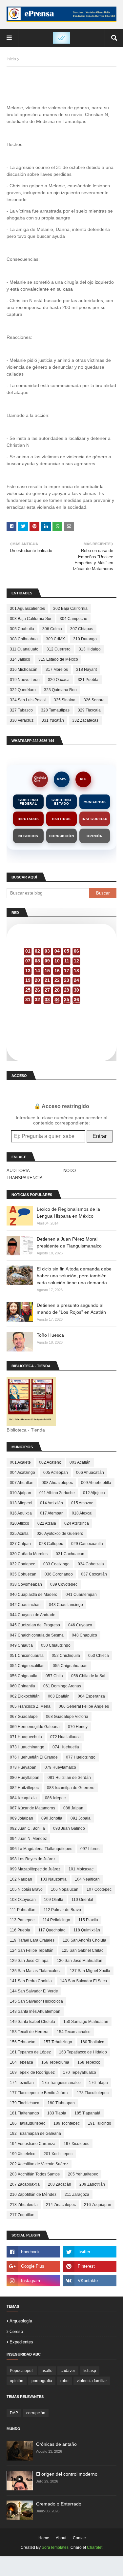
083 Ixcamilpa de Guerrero (71, 1788)
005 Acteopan (56, 1473)
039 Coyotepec (64, 1584)
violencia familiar (92, 2381)
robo (64, 2381)
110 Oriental (82, 1900)
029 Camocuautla (87, 1544)
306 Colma (52, 629)
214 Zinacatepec (61, 2205)
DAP (14, 2413)
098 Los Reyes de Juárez (33, 1859)
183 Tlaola (57, 2113)
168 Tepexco (89, 2062)
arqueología (21, 2321)
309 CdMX (55, 639)
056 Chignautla (24, 1676)
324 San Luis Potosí (28, 700)
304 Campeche (73, 619)
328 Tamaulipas (55, 710)
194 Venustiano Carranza (33, 2144)
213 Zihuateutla (24, 2205)
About (61, 2538)
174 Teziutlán (22, 2083)
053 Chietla (99, 1656)
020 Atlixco (20, 1523)
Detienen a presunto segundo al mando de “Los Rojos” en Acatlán (71, 1309)
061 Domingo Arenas (62, 1686)
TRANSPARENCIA (25, 1178)
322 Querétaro (23, 690)
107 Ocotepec (99, 1889)
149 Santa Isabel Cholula (32, 2022)
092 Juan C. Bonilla (27, 1828)
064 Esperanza (91, 1696)
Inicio (11, 59)
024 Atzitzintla (77, 1523)
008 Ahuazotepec (57, 1483)
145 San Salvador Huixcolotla (36, 2001)
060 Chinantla (22, 1686)
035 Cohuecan (23, 1574)
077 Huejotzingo (81, 1757)
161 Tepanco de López (30, 2052)
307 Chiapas (82, 629)
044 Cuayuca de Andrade (33, 1615)
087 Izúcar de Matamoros (32, 1808)
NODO (70, 1171)
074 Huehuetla (66, 1747)
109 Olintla (54, 1900)
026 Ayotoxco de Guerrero (60, 1534)
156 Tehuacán (23, 2042)
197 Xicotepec (76, 2144)
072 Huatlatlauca (65, 1737)
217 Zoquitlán (22, 2215)
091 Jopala (81, 1818)
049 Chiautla (21, 1645)
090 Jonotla (52, 1818)
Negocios (28, 836)
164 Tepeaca (21, 2062)
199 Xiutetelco (23, 2154)
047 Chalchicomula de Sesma (37, 1635)
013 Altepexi (21, 1503)
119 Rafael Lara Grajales (32, 1940)
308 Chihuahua (24, 639)
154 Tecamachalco (74, 2032)
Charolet (95, 2547)
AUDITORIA (18, 1171)
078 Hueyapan (23, 1767)
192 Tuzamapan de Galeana (35, 2133)
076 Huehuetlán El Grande (34, 1757)
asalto (47, 2371)
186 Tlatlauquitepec (28, 2123)
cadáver (68, 2371)
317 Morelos (57, 670)
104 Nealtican (87, 1879)
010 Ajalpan (20, 1493)
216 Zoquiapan (98, 2205)
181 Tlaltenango (24, 2113)
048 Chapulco (84, 1635)
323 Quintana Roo (60, 690)
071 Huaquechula (26, 1737)
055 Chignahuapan (70, 1666)
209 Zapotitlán (92, 2184)
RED (83, 779)
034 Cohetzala (91, 1564)
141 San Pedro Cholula (31, 1981)
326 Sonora (94, 700)
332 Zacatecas (85, 720)
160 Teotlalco (92, 2042)
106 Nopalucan (65, 1889)
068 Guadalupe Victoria (67, 1717)
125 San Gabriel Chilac (82, 1950)
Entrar (100, 1136)
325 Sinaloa (65, 700)
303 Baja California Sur (31, 619)
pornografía (42, 2381)
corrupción (36, 2413)
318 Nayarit (86, 670)
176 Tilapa (98, 2083)
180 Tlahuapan (61, 2103)
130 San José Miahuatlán (80, 1961)
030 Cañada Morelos (29, 1554)
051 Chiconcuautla (27, 1656)
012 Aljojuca (94, 1493)
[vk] (90, 2281)
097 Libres (90, 1849)
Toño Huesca (50, 1335)
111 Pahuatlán (23, 1910)
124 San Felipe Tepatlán (32, 1950)
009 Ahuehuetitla (96, 1483)
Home (44, 2538)
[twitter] (90, 2252)
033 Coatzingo (56, 1564)
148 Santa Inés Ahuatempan (35, 2011)
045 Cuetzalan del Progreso (35, 1625)
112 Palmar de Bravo (62, 1910)
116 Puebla (20, 1930)
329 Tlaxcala (89, 710)
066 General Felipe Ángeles (84, 1706)
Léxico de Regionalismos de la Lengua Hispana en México (68, 1213)
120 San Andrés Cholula (84, 1940)
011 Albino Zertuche (57, 1493)
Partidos (61, 819)
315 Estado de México (58, 659)
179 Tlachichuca (25, 2103)
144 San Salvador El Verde (34, 1991)
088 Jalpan (73, 1808)
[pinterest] (90, 2266)
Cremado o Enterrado (59, 2504)
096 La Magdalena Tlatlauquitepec (41, 1849)
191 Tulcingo (100, 2123)
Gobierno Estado (61, 802)
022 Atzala (47, 1523)
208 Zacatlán (60, 2184)
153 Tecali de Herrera (29, 2032)
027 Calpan (20, 1544)
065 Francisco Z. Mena (30, 1706)
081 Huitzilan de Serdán (69, 1778)
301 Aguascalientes (27, 608)
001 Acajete (20, 1462)
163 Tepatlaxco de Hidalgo (83, 2052)
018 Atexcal (82, 1513)
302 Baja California (70, 608)
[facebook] (33, 2252)
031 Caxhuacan (70, 1554)
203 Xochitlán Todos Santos (35, 2174)
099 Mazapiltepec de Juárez (35, 1869)
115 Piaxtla (88, 1920)
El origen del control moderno (67, 2474)
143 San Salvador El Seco (83, 1981)
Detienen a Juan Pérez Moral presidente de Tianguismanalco (69, 1242)
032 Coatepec (22, 1564)
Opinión (95, 836)
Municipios (95, 802)
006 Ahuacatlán (90, 1473)
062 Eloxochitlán (25, 1696)
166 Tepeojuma (55, 2062)
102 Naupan (21, 1879)
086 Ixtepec (55, 1798)
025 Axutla (19, 1534)
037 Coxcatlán (94, 1574)
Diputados (28, 819)
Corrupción (62, 836)
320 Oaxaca (59, 680)
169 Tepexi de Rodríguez (32, 2072)
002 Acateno (50, 1462)
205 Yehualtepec (83, 2174)
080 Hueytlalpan (25, 1778)
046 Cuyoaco (80, 1625)
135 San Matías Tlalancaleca (36, 1971)
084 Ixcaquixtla (23, 1798)
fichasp (90, 2371)
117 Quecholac (52, 1930)
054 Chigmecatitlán (27, 1666)
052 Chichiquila (66, 1656)
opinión (17, 2381)
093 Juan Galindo (69, 1828)
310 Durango (85, 639)
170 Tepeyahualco (80, 2072)
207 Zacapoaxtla (25, 2184)
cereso (16, 2331)
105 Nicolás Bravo (26, 1889)
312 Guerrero (59, 649)
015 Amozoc (82, 1503)
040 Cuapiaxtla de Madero (34, 1595)
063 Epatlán (59, 1696)
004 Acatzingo (22, 1473)
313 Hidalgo (90, 649)
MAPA (61, 779)
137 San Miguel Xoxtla (90, 1971)
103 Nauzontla (53, 1879)
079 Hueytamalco (60, 1767)
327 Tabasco (21, 710)
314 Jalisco (20, 659)
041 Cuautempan (81, 1595)
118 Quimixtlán (87, 1930)
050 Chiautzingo (56, 1645)
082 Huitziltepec (24, 1788)
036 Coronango (59, 1574)
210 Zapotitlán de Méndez (33, 2195)
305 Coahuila (22, 629)
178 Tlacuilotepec (93, 2093)
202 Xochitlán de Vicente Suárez (39, 2164)
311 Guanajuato (24, 649)
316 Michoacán (24, 670)
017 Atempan (52, 1513)
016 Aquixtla (21, 1513)
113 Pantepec (22, 1920)
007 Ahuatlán (22, 1483)
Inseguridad (95, 819)
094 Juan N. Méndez (28, 1839)
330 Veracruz (22, 720)
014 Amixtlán (51, 1503)
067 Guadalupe (24, 1717)
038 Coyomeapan (26, 1584)
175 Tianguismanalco (61, 2083)
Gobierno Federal (28, 802)
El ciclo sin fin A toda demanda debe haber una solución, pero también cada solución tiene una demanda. (74, 1276)
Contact (80, 2538)
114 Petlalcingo (56, 1920)
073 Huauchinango (27, 1747)
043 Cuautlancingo (66, 1605)
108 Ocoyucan (23, 1900)
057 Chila (54, 1676)
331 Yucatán (53, 720)
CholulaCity (40, 779)
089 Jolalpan (21, 1818)
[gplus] (33, 2266)
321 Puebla (88, 680)
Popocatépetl (22, 2371)
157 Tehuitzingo (58, 2042)
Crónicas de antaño (56, 2444)
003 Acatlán (80, 1462)
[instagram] (33, 2281)
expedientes (21, 2342)
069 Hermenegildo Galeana (35, 1727)
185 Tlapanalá (87, 2113)
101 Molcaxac (81, 1869)
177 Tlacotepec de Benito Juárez (39, 2093)
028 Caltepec (51, 1544)
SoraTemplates (55, 2547)
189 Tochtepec (67, 2123)
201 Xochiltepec (58, 2154)
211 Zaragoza (77, 2195)
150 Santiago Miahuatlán (86, 2022)
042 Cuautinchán (25, 1605)
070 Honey (78, 1727)
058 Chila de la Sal (88, 1676)
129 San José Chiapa (29, 1961)
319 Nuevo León (25, 680)
